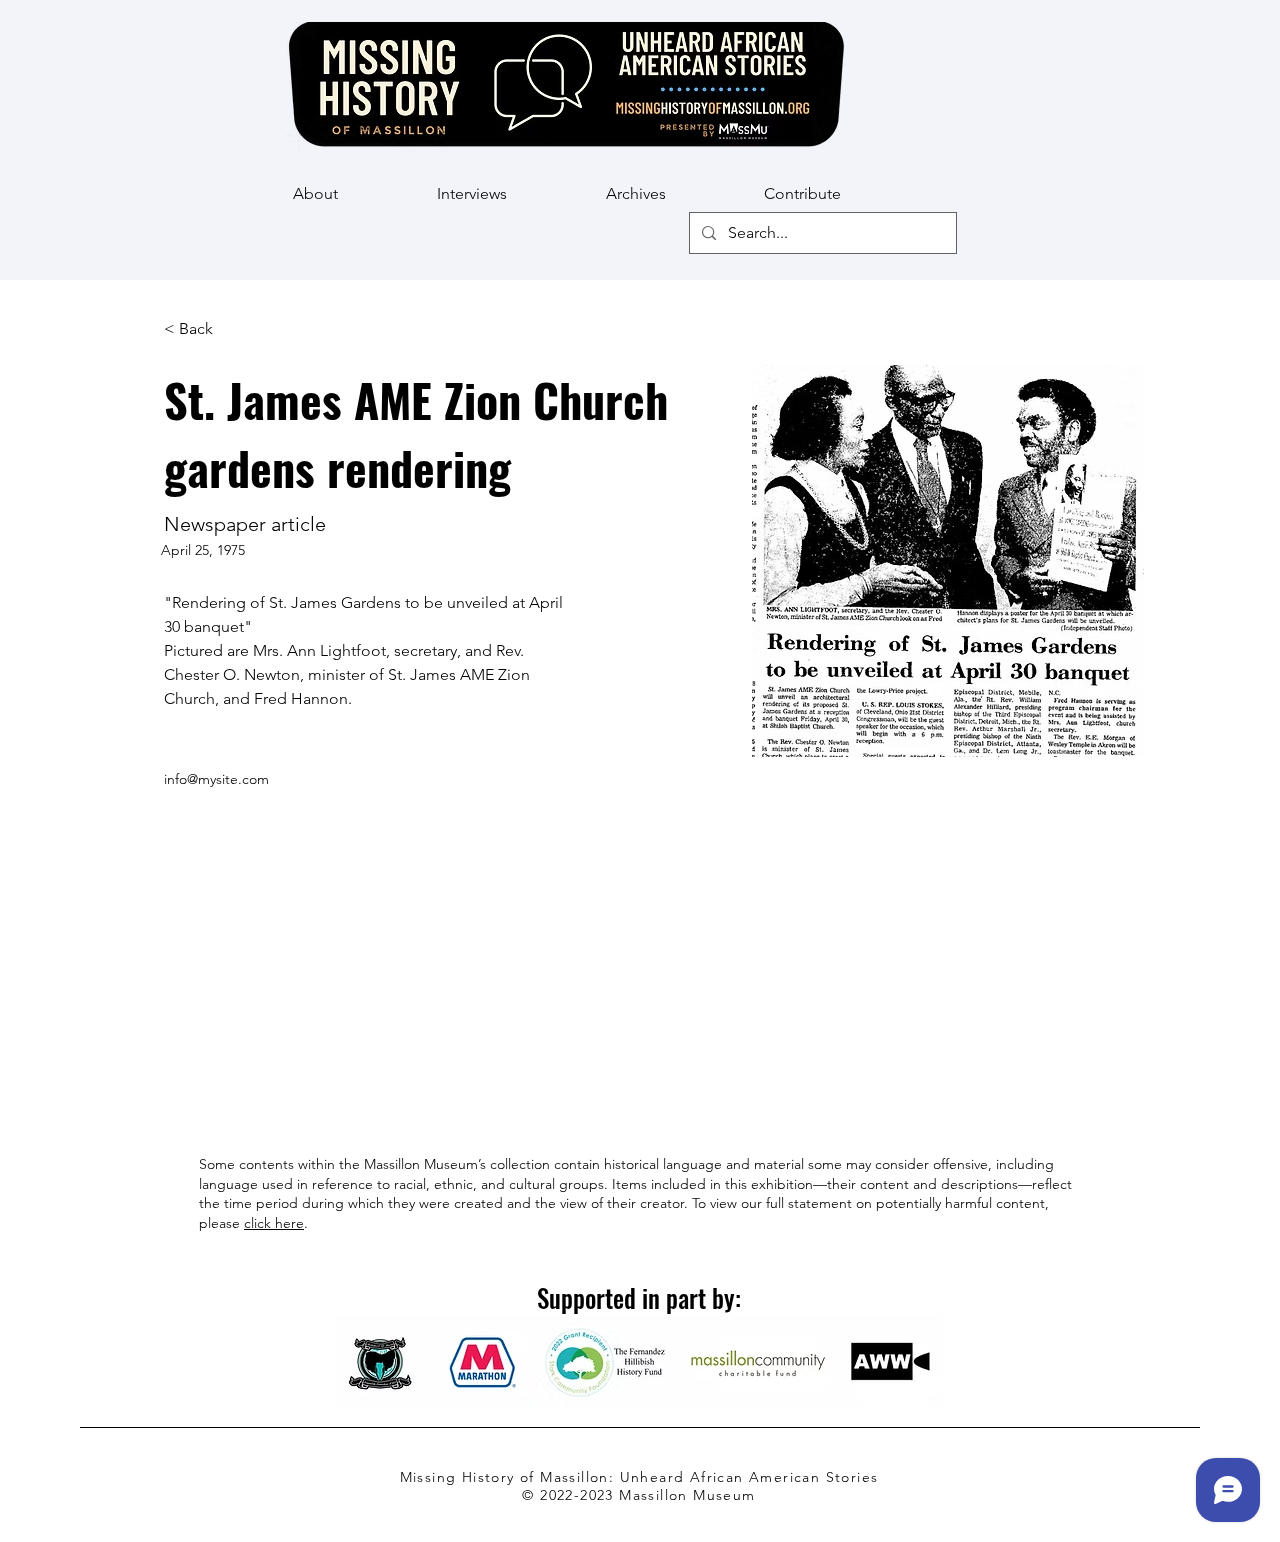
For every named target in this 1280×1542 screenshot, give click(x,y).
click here (274, 1223)
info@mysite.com (216, 779)
